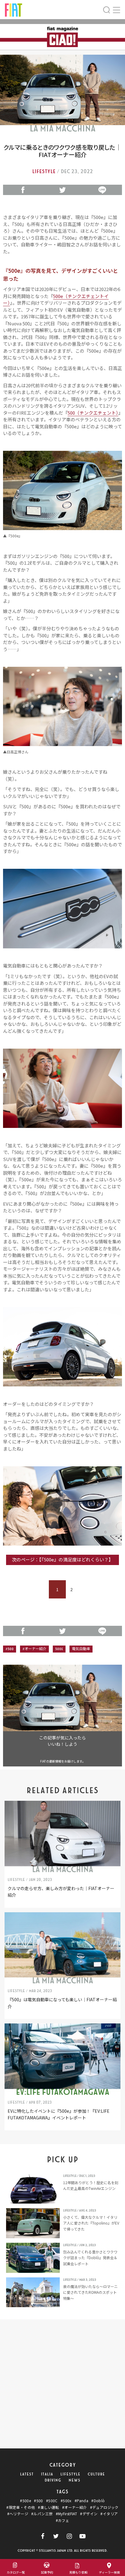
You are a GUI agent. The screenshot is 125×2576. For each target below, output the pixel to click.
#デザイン (89, 2514)
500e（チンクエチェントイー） (56, 300)
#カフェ (63, 2520)
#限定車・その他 (21, 2507)
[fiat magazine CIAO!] (14, 9)
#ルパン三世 (42, 2514)
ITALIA (47, 2474)
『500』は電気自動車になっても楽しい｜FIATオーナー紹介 (62, 2003)
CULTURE (96, 2474)
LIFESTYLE (70, 2474)
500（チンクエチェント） (93, 413)
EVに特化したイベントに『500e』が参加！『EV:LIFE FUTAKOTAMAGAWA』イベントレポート (59, 2114)
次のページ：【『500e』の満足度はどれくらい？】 (62, 1559)
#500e (25, 2501)
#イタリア (109, 2514)
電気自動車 (81, 1649)
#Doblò (98, 2501)
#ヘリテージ (18, 2514)
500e (59, 1649)
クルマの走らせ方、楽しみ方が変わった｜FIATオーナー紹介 (61, 1892)
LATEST (27, 2474)
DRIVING (53, 2480)
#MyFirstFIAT (67, 2514)
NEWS (74, 2480)
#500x (66, 2501)
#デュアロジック (104, 2507)
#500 (10, 1649)
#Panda (81, 2501)
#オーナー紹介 (34, 1649)
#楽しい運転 (48, 2507)
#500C (52, 2501)
